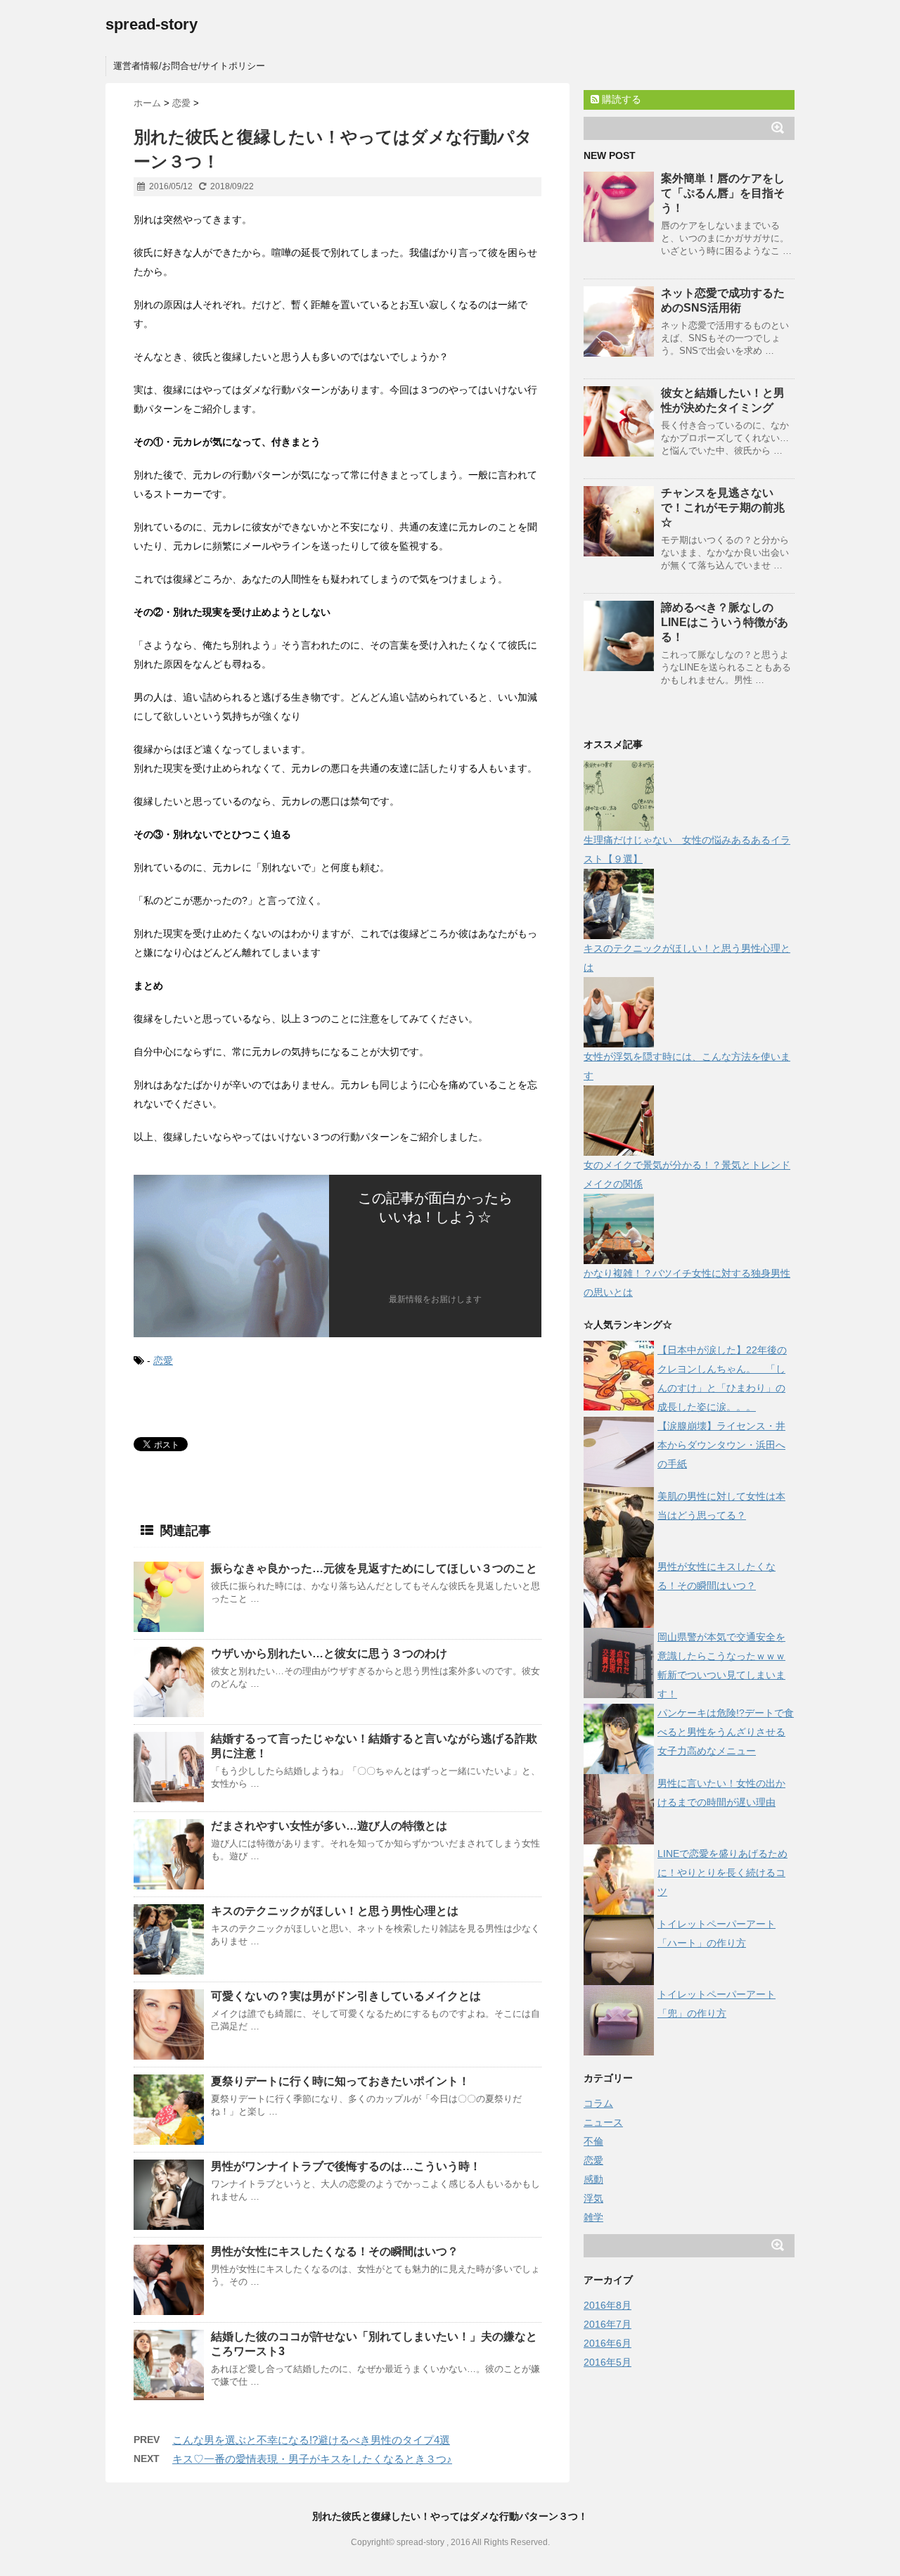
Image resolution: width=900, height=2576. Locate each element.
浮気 (593, 2198)
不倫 (593, 2141)
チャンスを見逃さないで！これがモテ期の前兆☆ (723, 508)
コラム (598, 2103)
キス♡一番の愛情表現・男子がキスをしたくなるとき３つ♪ (312, 2459)
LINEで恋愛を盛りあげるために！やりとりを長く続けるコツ (722, 1873)
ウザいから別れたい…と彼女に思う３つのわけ (329, 1653)
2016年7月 (607, 2324)
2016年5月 (607, 2362)
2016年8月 (607, 2305)
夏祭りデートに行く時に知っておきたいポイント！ (340, 2081)
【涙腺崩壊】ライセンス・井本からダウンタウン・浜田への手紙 (721, 1445)
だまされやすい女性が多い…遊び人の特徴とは (329, 1826)
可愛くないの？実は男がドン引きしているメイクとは (346, 1996)
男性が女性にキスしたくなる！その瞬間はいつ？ (335, 2251)
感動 (593, 2179)
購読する (620, 99)
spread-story (152, 24)
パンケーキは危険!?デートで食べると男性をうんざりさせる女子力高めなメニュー (726, 1732)
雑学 (593, 2217)
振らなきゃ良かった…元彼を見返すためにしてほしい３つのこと (374, 1568)
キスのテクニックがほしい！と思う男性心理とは (335, 1911)
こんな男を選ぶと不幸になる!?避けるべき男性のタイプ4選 (311, 2440)
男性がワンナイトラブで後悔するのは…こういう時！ (346, 2166)
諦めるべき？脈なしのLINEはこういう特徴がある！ (725, 622)
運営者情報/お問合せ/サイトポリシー (189, 66)
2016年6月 (607, 2343)
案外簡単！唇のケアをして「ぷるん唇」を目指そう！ (723, 193)
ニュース (603, 2122)
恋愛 (163, 1360)
